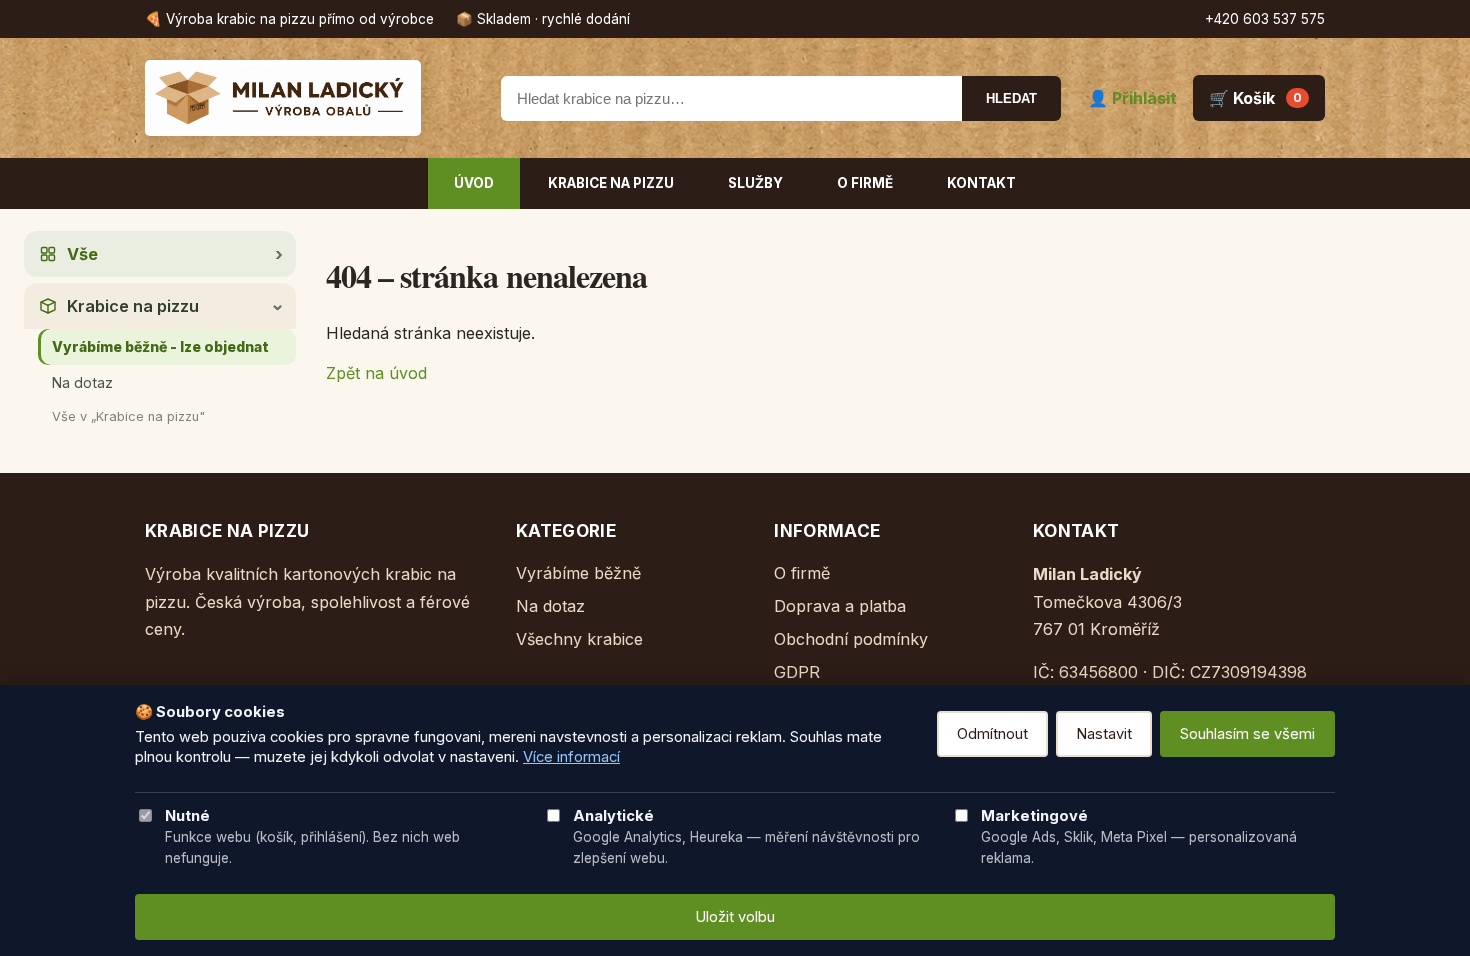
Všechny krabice (579, 639)
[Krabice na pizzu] (310, 98)
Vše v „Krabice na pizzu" (128, 416)
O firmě (865, 183)
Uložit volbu (735, 917)
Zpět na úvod (376, 373)
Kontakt (981, 183)
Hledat (1011, 98)
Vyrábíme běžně (578, 573)
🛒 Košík (1255, 98)
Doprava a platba (840, 606)
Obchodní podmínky (851, 639)
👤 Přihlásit (1132, 98)
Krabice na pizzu (611, 183)
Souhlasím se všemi (1247, 734)
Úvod (474, 183)
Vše (82, 254)
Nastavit (1104, 734)
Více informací (571, 757)
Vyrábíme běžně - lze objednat (160, 346)
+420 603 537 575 (1265, 19)
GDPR (797, 672)
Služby (755, 183)
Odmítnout (992, 734)
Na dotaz (82, 382)
